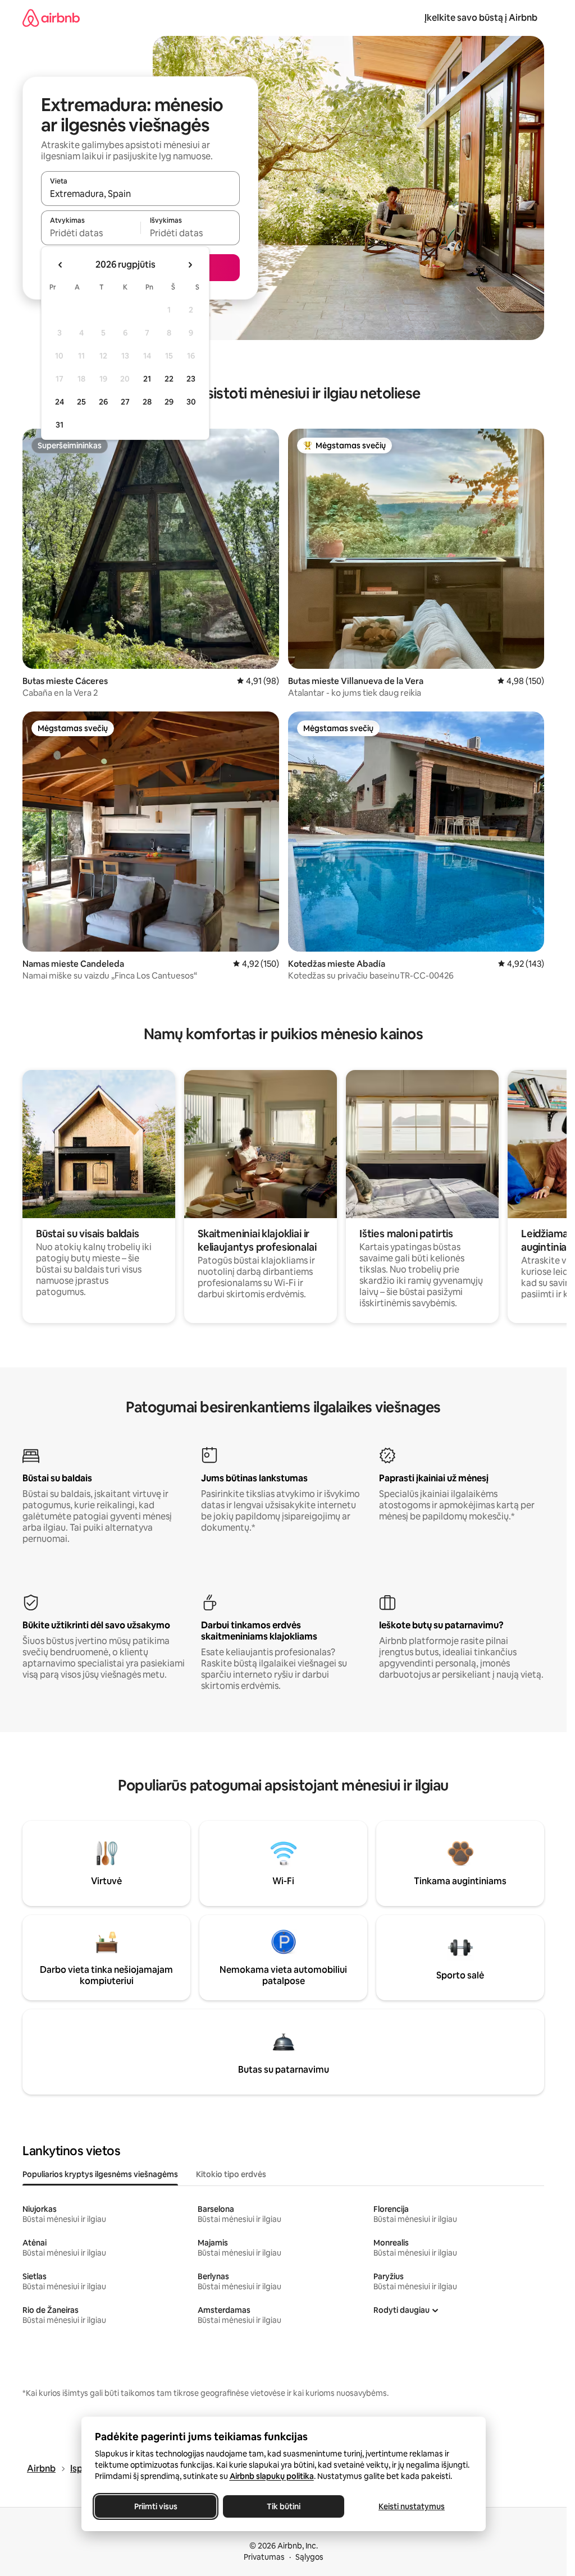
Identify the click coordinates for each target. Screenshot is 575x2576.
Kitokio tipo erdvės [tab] (231, 2174)
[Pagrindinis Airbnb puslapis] (51, 18)
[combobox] (140, 194)
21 (147, 379)
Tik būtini (284, 2506)
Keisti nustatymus (412, 2506)
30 (191, 402)
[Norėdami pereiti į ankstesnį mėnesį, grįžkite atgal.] (61, 265)
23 (191, 379)
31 (60, 425)
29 (169, 402)
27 (125, 402)
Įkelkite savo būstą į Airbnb (481, 18)
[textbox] (91, 233)
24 (60, 402)
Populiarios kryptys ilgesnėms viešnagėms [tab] (100, 2174)
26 (103, 402)
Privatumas (264, 2557)
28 (147, 402)
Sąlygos (309, 2557)
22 (169, 379)
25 (81, 402)
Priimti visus (155, 2506)
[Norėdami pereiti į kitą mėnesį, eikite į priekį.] (190, 265)
